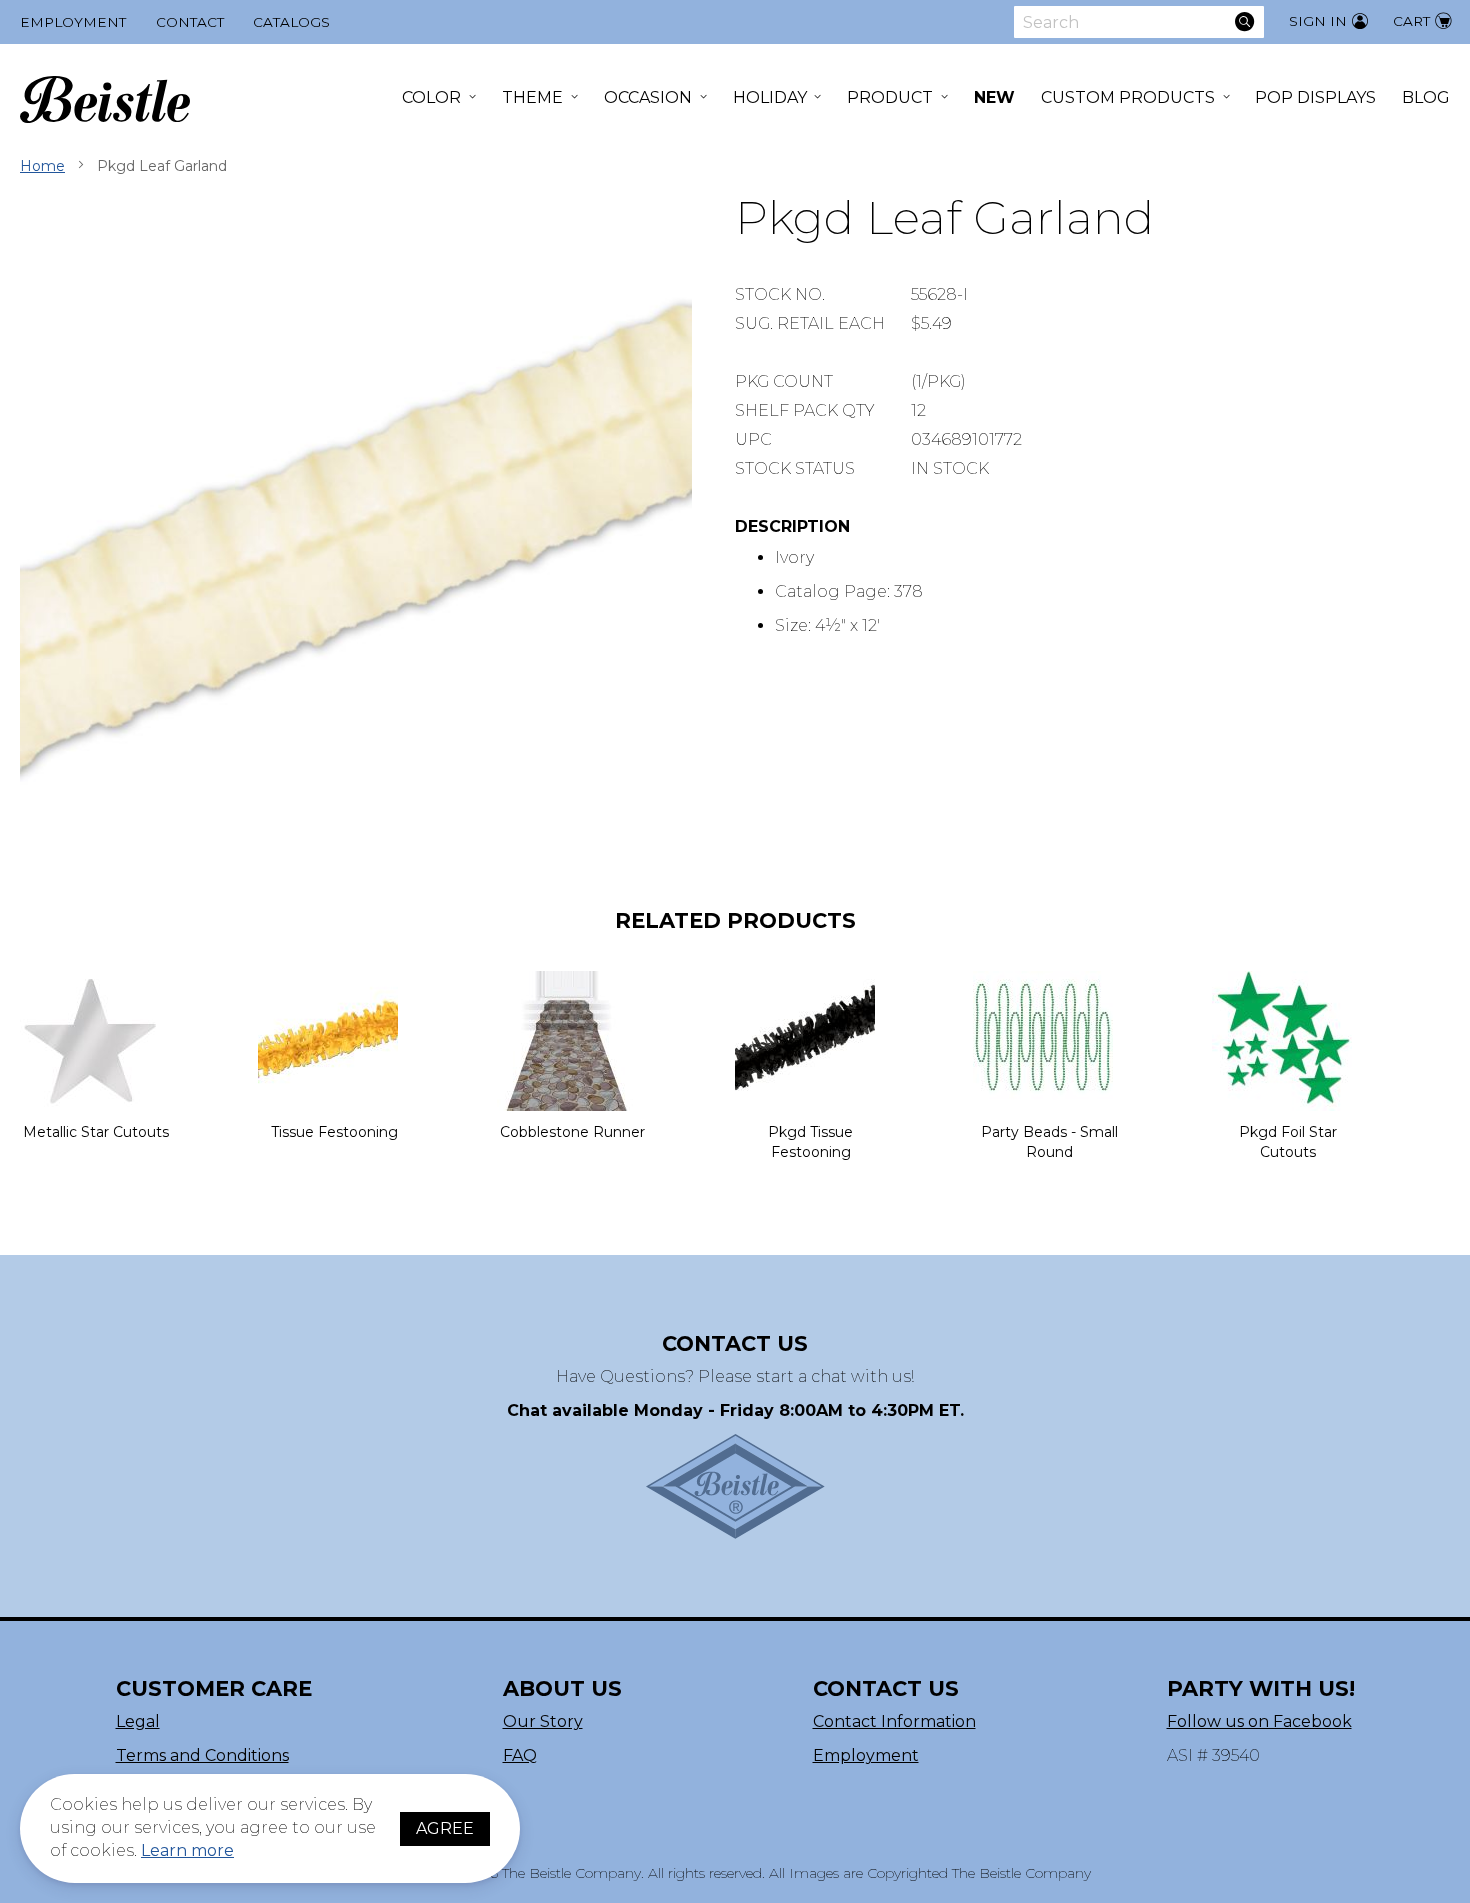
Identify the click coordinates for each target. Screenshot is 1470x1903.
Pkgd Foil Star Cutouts (1288, 1142)
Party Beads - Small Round (1049, 1142)
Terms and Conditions (202, 1755)
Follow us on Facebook (1259, 1721)
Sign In (1318, 21)
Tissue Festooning (334, 1132)
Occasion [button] (648, 97)
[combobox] (1139, 22)
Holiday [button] (770, 97)
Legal (138, 1721)
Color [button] (431, 97)
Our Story (543, 1721)
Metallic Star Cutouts (96, 1132)
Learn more (187, 1850)
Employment (73, 22)
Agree (445, 1828)
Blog (1426, 97)
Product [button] (890, 97)
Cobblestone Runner (572, 1132)
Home (42, 166)
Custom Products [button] (1128, 97)
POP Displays (1315, 97)
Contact (190, 22)
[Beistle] (105, 99)
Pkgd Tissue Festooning (810, 1142)
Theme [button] (532, 97)
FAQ (520, 1755)
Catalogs (291, 22)
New (994, 97)
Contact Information (894, 1721)
